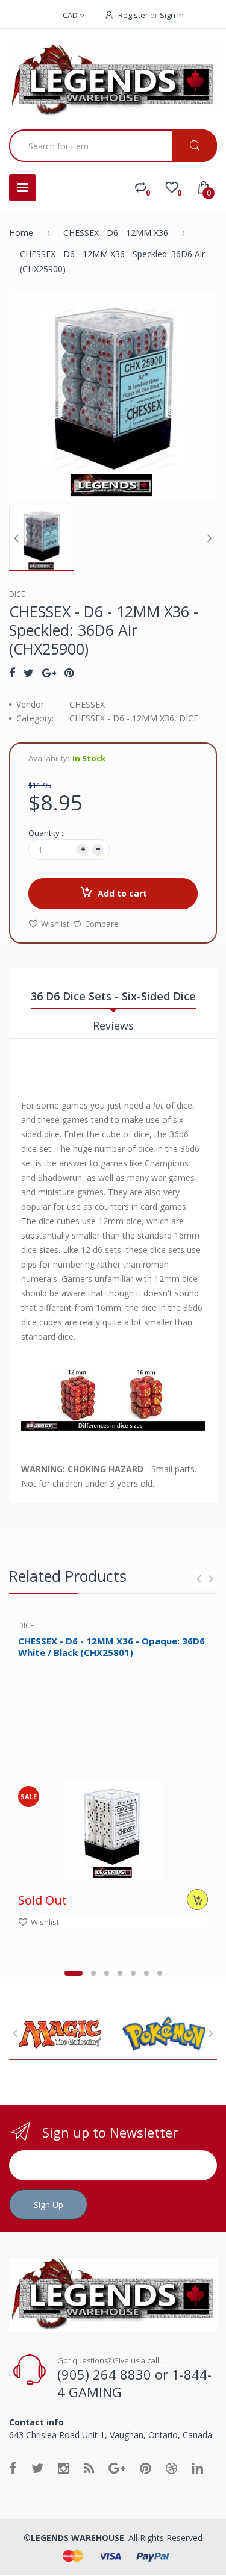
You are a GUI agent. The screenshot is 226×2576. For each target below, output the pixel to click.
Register (133, 15)
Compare (102, 924)
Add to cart (122, 893)
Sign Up (49, 2205)
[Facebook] (12, 673)
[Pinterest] (69, 673)
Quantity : (46, 833)
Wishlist (55, 924)
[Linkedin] (197, 2468)
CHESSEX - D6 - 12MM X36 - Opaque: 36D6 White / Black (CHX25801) (111, 1647)
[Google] (49, 673)
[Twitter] (29, 673)
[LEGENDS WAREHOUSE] (113, 81)
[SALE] (113, 1829)
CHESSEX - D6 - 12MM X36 (116, 233)
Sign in (172, 15)
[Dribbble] (171, 2468)
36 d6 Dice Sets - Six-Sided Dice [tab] (113, 996)
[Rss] (89, 2468)
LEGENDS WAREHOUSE (77, 2538)
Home (21, 233)
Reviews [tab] (113, 1025)
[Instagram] (64, 2468)
